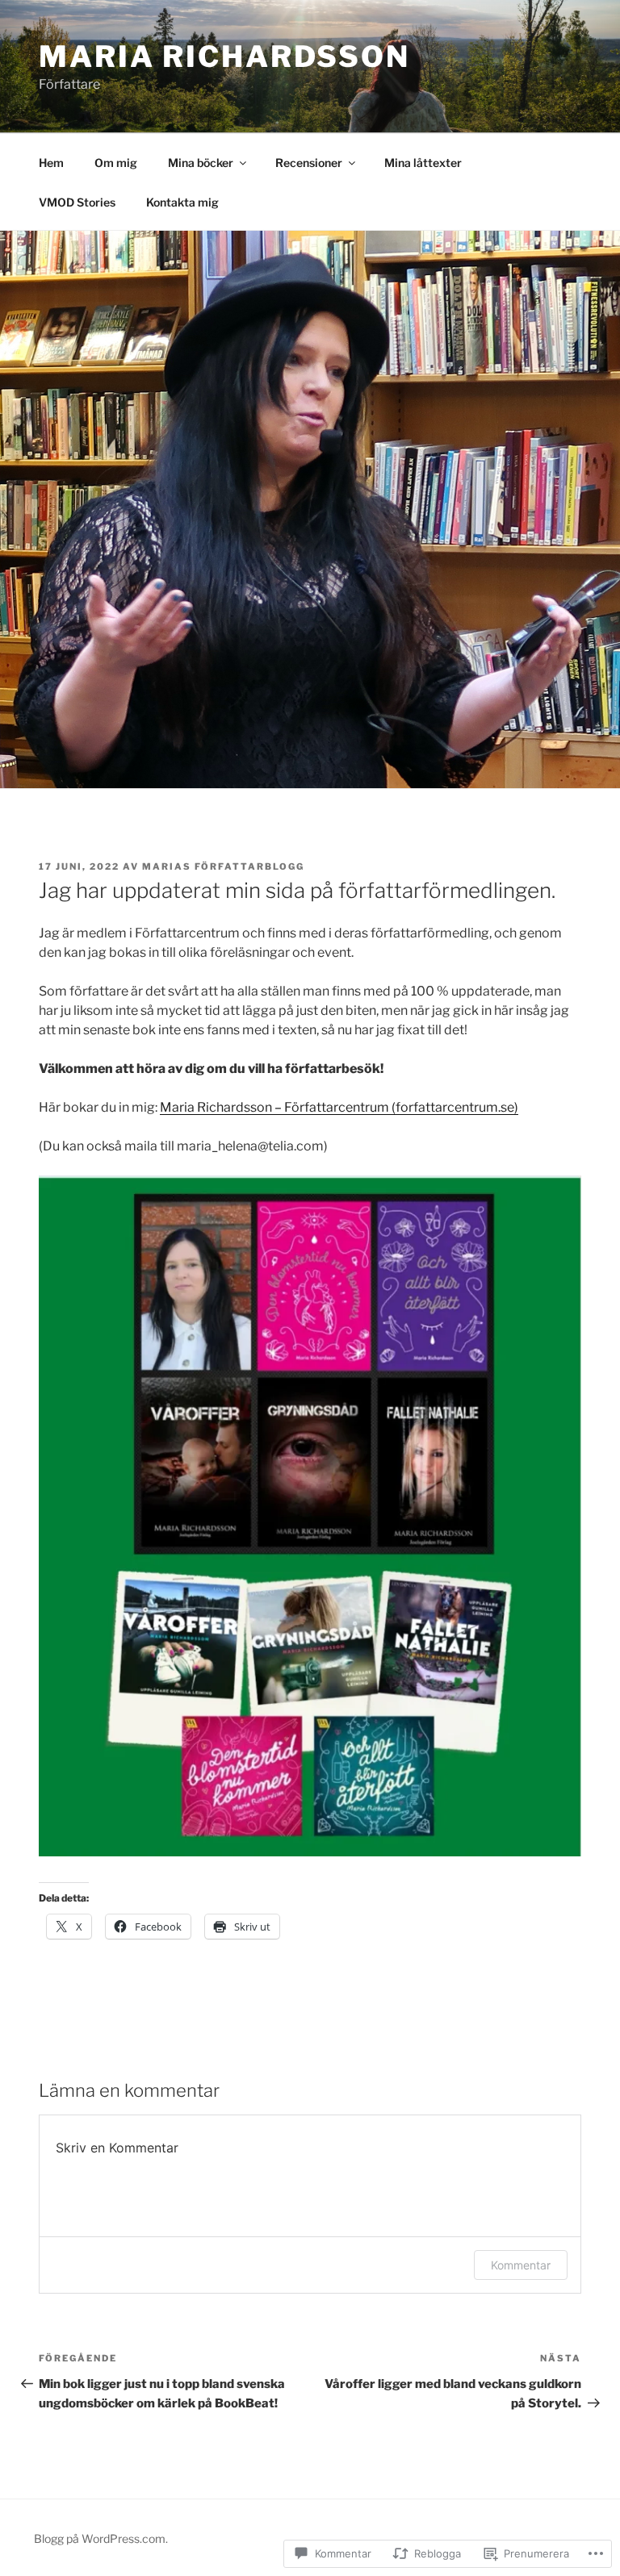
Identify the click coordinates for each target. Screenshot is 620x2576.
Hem (51, 163)
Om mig (116, 163)
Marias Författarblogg (223, 866)
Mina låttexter (423, 163)
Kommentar (521, 2265)
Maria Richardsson (224, 56)
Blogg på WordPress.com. (101, 2538)
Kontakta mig (182, 202)
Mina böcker (201, 163)
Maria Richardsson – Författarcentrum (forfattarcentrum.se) (339, 1107)
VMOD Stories (77, 202)
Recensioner (309, 163)
